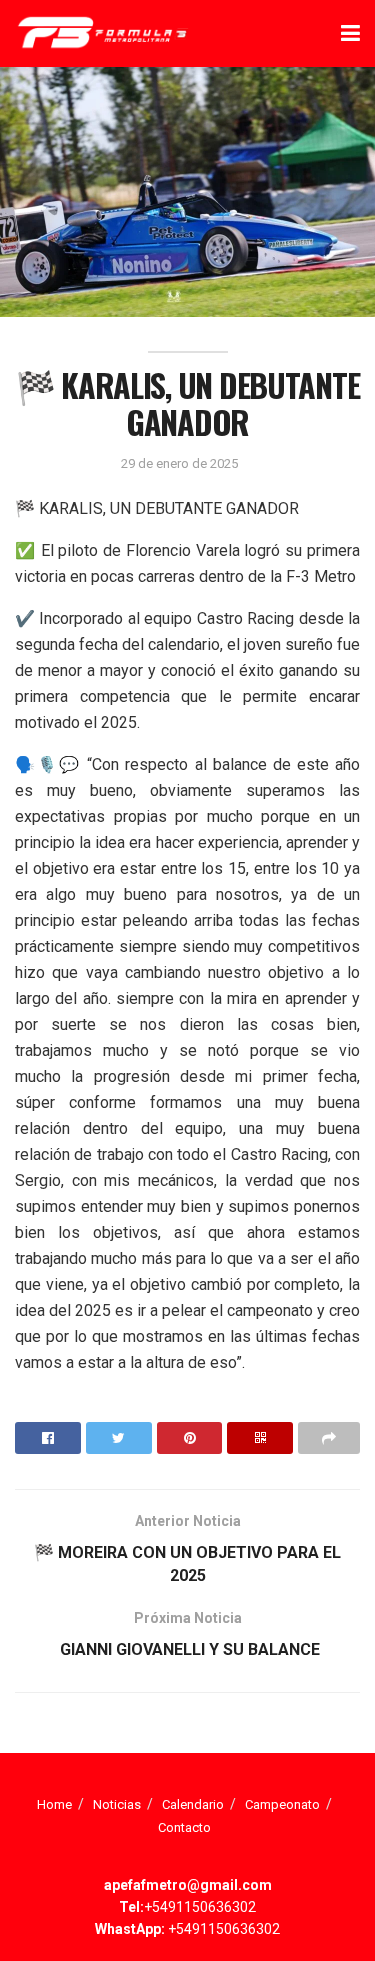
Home (54, 1804)
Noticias (117, 1804)
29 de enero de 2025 (179, 463)
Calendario (193, 1804)
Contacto (184, 1827)
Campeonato (282, 1804)
